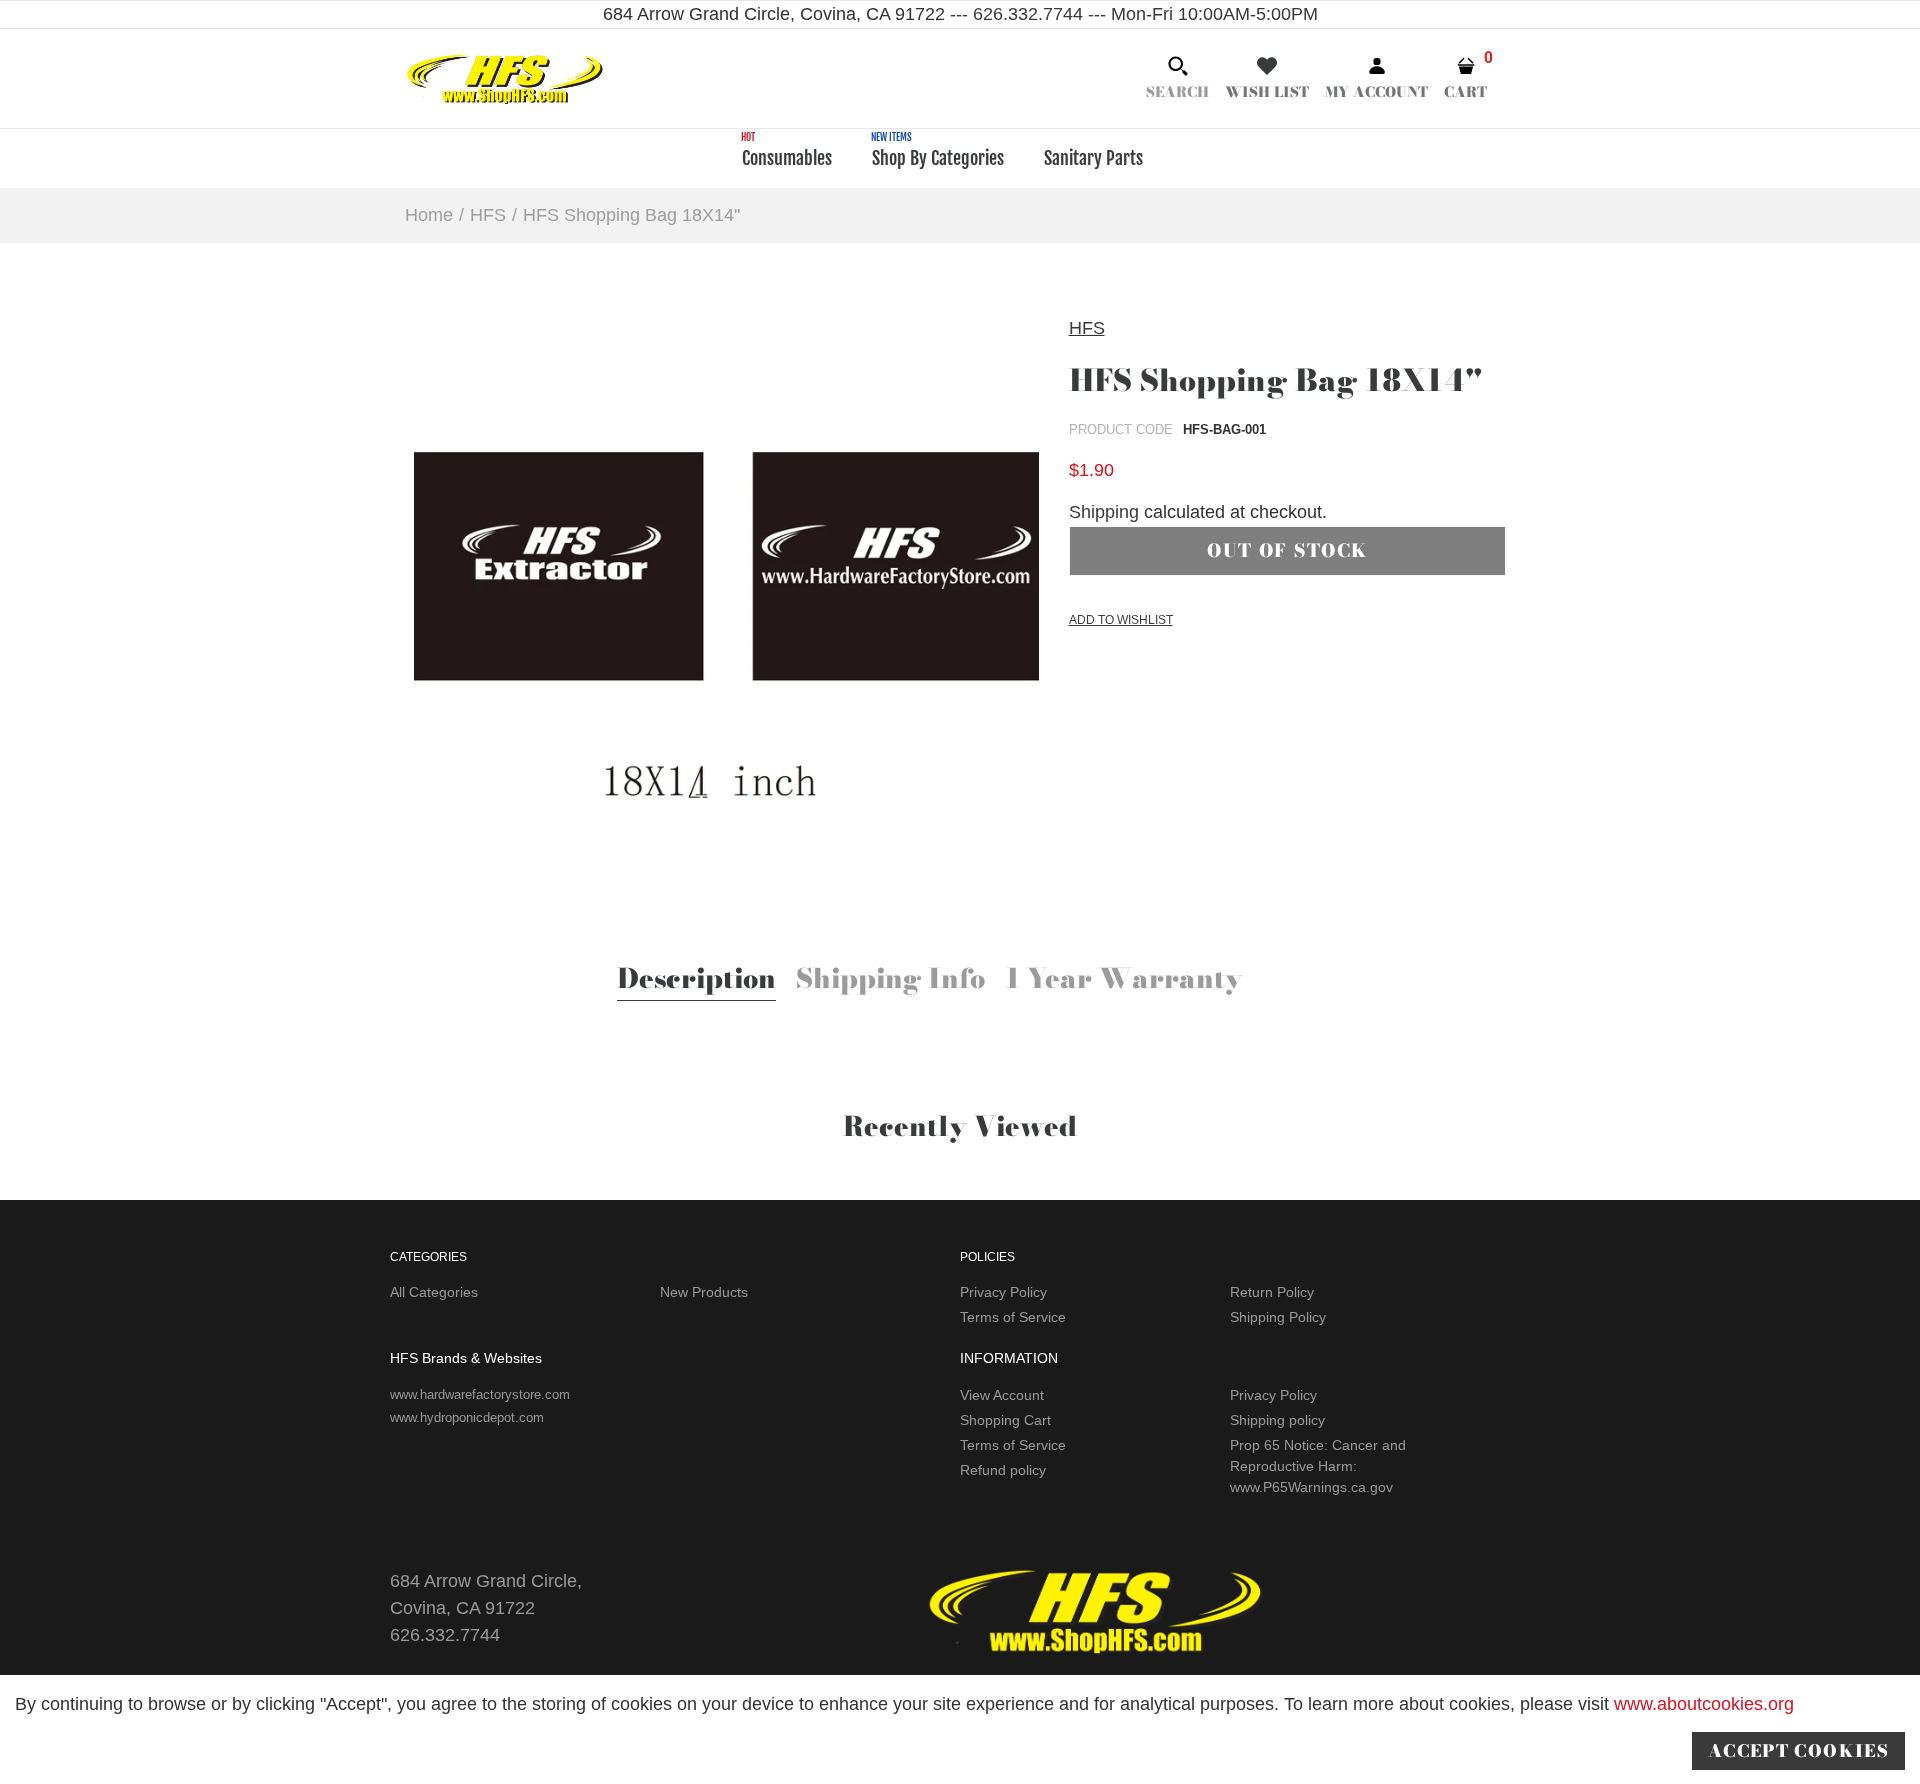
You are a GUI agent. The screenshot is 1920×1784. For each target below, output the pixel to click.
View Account (1002, 1395)
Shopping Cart (1005, 1420)
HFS (1087, 328)
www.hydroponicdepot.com (467, 1417)
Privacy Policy (1003, 1292)
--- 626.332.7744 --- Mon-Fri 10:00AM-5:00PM (1131, 14)
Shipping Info (890, 981)
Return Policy (1272, 1292)
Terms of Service (1013, 1317)
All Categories (434, 1292)
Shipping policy (1277, 1420)
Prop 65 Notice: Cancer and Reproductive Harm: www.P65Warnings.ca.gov (1318, 1466)
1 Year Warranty (1124, 981)
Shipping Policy (1278, 1317)
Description (696, 981)
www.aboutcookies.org (1704, 1704)
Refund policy (1003, 1470)
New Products (704, 1292)
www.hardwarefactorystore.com (480, 1394)
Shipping (1104, 512)
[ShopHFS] (505, 77)
